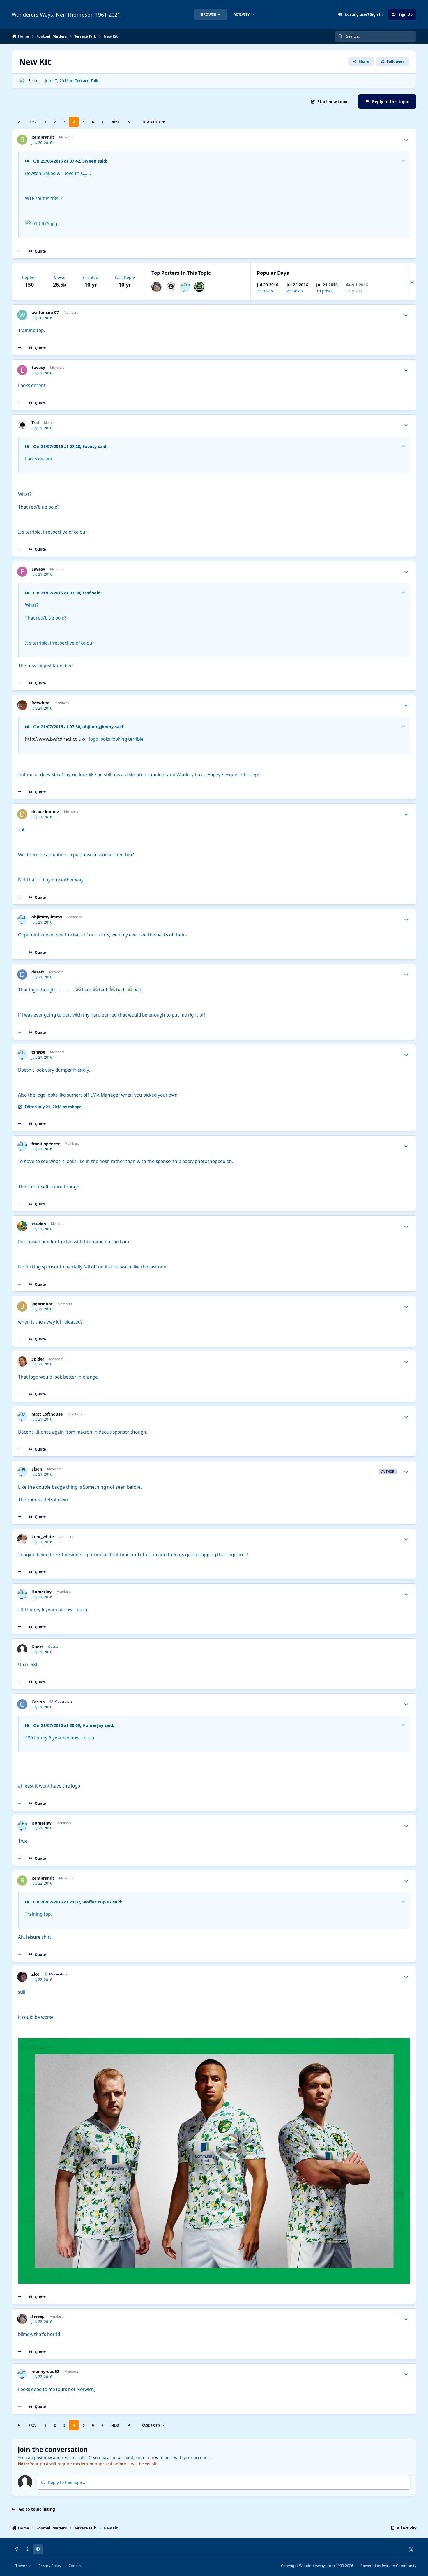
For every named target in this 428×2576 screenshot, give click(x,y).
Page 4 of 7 (151, 122)
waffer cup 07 (45, 313)
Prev (32, 122)
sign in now (147, 2458)
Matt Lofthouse (47, 1414)
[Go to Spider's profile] (22, 1362)
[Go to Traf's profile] (171, 287)
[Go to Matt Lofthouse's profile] (22, 1417)
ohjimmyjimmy (47, 917)
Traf (35, 423)
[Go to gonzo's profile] (199, 287)
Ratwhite (40, 703)
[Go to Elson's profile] (22, 81)
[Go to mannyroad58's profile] (22, 2374)
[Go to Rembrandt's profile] (22, 140)
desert (38, 972)
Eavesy (38, 368)
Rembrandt (43, 137)
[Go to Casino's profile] (22, 1704)
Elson (33, 81)
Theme (22, 2566)
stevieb (39, 1224)
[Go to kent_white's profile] (22, 1539)
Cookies (75, 2566)
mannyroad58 (45, 2372)
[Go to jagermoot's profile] (22, 1306)
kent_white (43, 1537)
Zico (36, 1974)
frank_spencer (46, 1144)
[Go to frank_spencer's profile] (185, 287)
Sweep (38, 2316)
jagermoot (42, 1304)
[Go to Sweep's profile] (156, 287)
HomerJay (41, 1592)
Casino (38, 1702)
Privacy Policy (50, 2566)
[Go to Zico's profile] (22, 1977)
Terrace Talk (87, 81)
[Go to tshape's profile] (22, 1055)
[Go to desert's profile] (22, 974)
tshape (38, 1052)
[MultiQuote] (20, 251)
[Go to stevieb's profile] (22, 1226)
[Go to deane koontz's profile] (22, 814)
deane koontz (45, 812)
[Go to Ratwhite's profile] (22, 705)
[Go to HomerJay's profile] (22, 1594)
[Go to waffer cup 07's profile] (22, 315)
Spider (38, 1359)
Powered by (388, 2566)
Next (115, 122)
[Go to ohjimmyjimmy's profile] (22, 919)
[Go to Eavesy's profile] (22, 370)
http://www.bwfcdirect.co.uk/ (55, 739)
